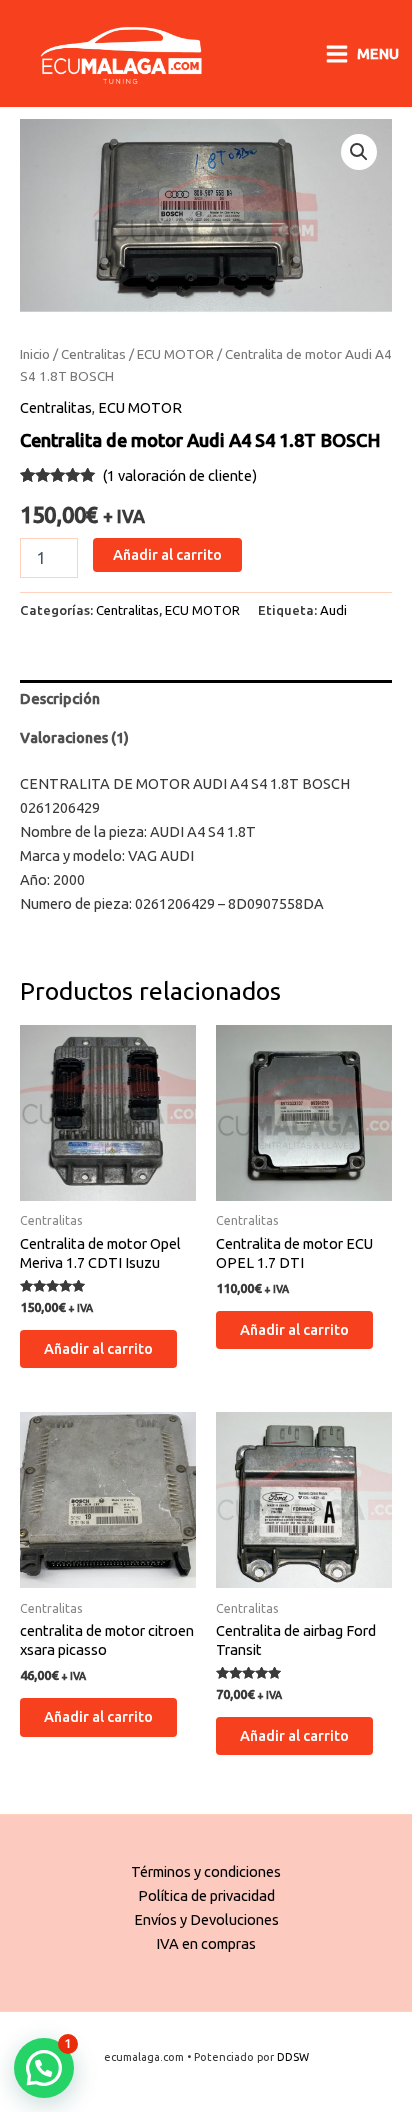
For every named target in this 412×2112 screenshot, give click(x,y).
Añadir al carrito (167, 554)
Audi (333, 610)
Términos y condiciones (206, 1871)
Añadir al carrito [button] (98, 1348)
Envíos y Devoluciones (206, 1919)
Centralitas (93, 354)
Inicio (35, 354)
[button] (359, 152)
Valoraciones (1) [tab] (74, 737)
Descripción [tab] (60, 698)
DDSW (293, 2057)
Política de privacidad (206, 1895)
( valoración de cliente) (180, 475)
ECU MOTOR (175, 354)
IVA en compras (206, 1943)
